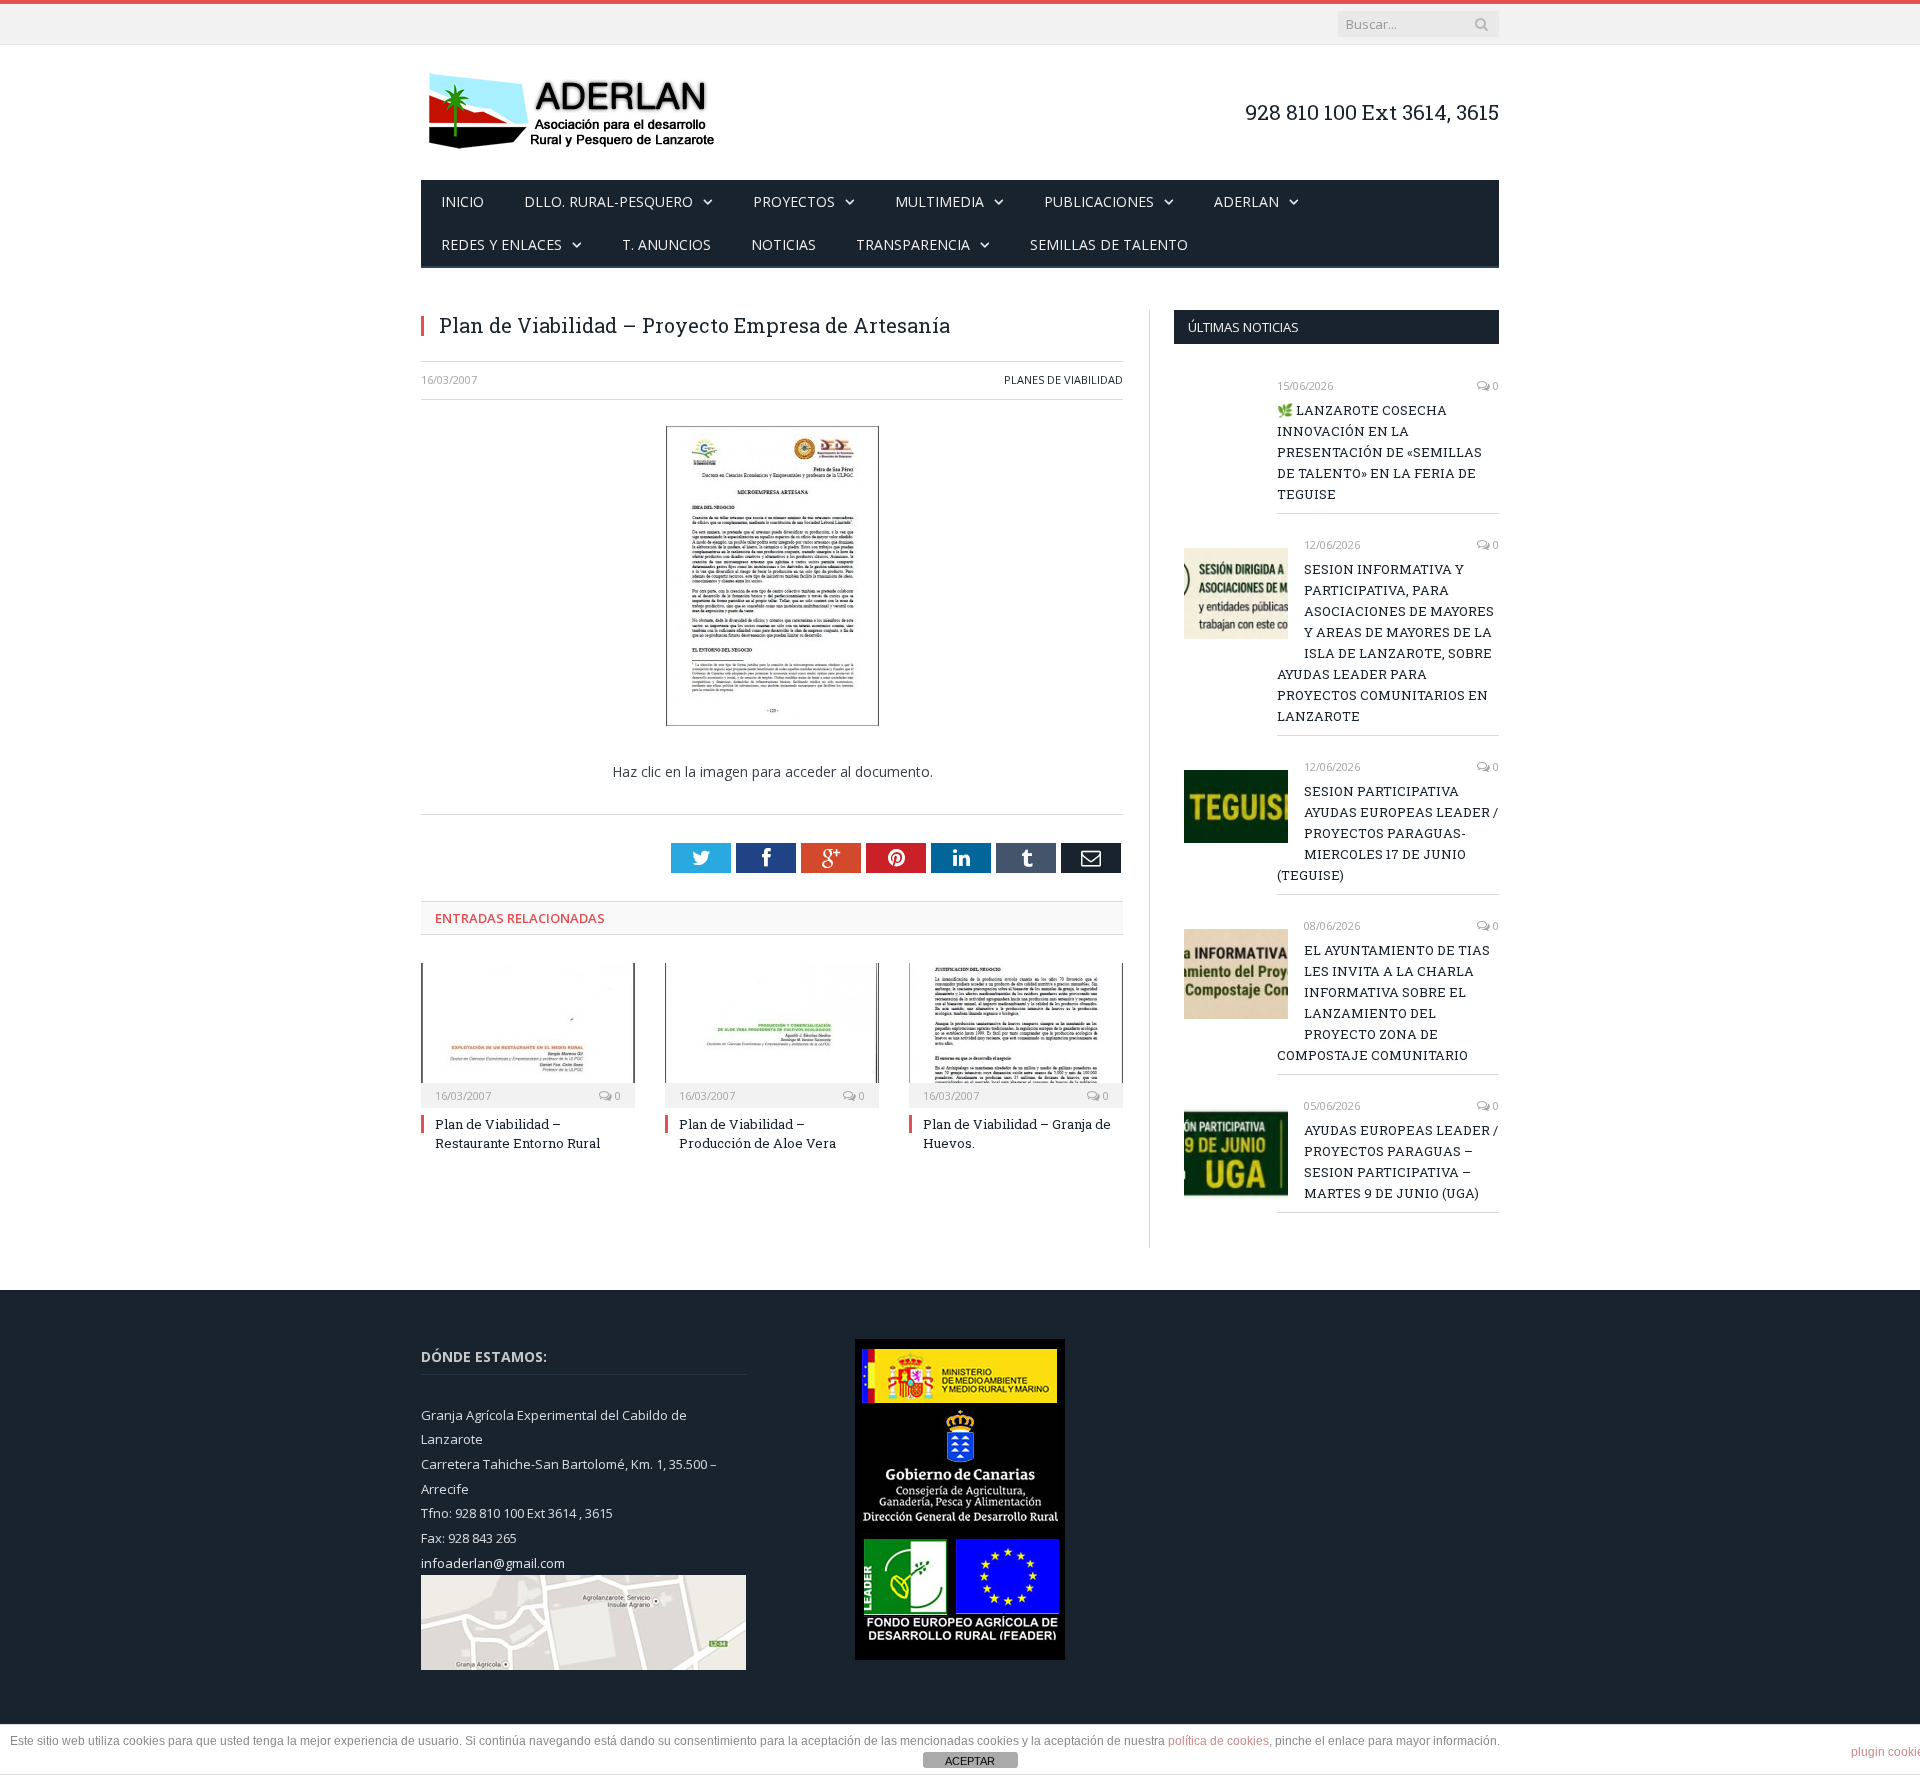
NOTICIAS (783, 244)
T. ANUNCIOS (666, 244)
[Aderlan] (571, 112)
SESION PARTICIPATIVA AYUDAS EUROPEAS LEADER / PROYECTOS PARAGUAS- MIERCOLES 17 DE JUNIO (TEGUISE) (1387, 833)
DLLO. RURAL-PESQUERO (608, 201)
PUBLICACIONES (1099, 201)
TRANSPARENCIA (913, 244)
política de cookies (1218, 1741)
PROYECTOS (794, 201)
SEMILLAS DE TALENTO (1109, 244)
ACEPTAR (970, 1761)
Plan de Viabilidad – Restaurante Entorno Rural (517, 1131)
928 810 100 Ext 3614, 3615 (1372, 112)
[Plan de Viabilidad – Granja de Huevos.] (1016, 1031)
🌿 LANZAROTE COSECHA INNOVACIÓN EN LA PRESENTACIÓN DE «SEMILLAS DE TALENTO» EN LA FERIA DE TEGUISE (1379, 452)
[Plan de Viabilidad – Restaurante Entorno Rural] (528, 1031)
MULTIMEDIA (939, 201)
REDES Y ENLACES (501, 244)
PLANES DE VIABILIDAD (1063, 379)
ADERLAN (1246, 201)
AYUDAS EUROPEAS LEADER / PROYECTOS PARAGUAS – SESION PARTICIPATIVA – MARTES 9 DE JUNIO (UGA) (1401, 1161)
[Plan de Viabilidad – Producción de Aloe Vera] (772, 1031)
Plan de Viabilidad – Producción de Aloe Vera (757, 1131)
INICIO (462, 201)
